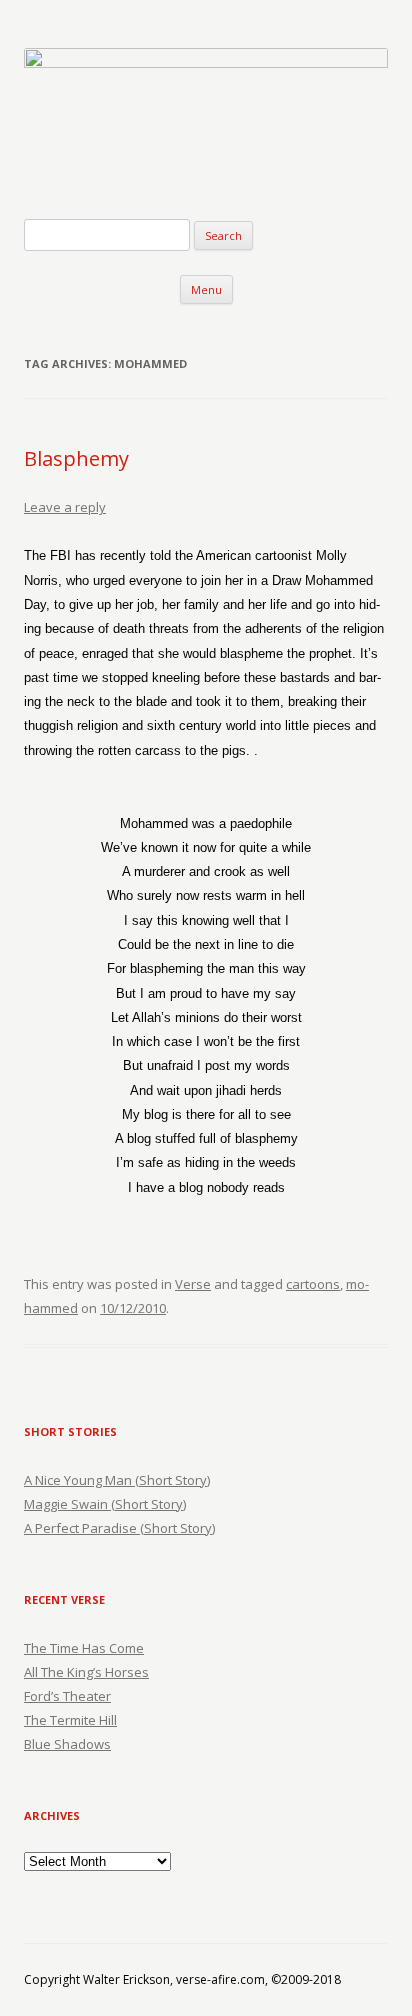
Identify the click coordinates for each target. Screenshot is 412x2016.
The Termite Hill (70, 1720)
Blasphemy (76, 458)
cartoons (313, 1284)
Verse (193, 1284)
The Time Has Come (84, 1648)
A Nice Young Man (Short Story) (117, 1480)
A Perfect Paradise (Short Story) (119, 1528)
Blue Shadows (67, 1744)
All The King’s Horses (86, 1672)
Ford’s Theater (67, 1696)
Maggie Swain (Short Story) (105, 1504)
